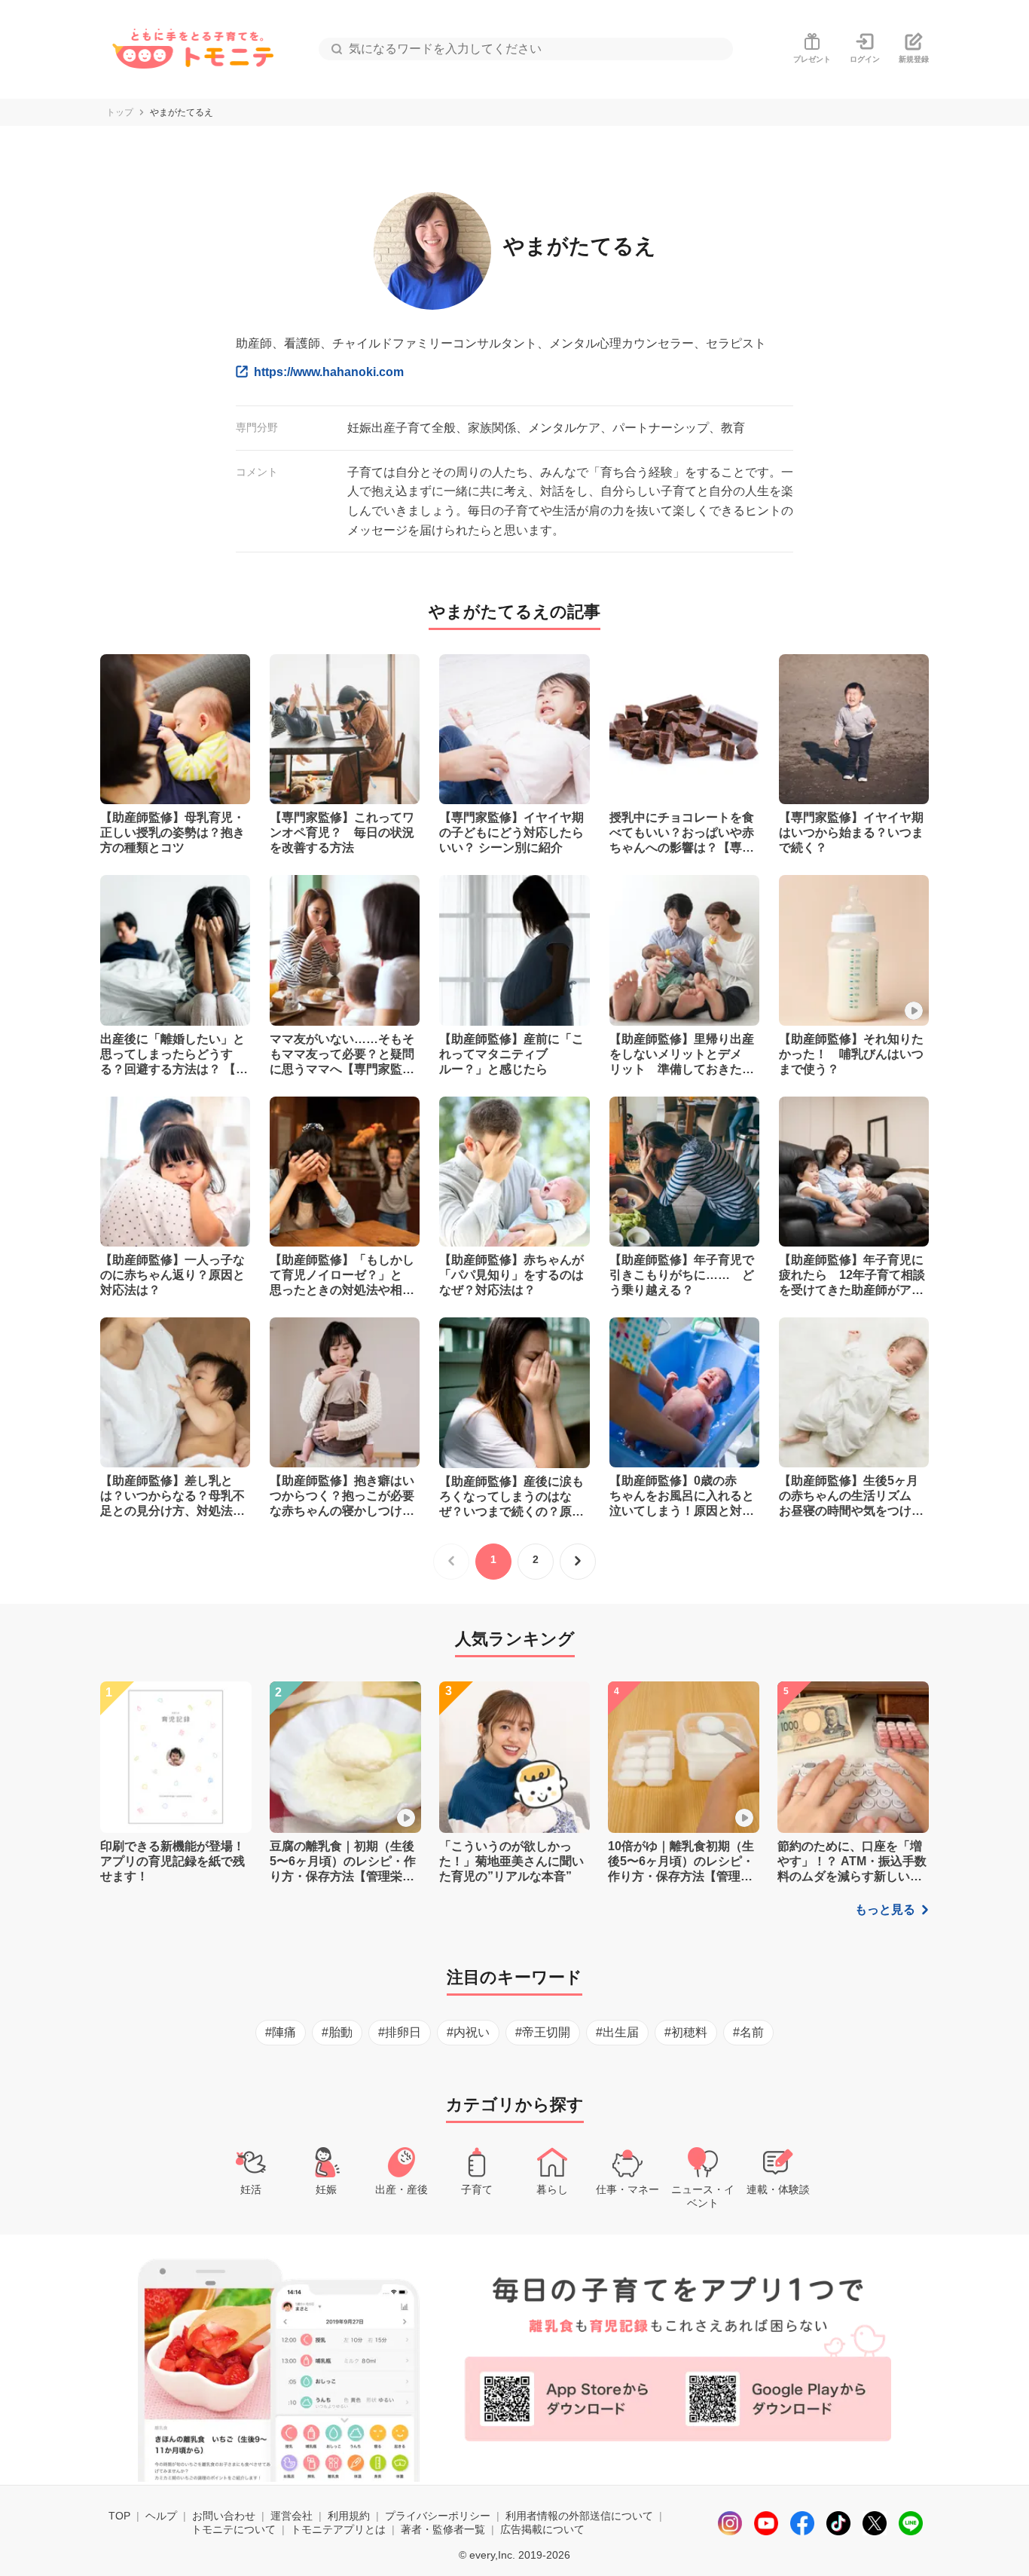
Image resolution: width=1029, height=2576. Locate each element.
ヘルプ (161, 2516)
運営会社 (292, 2516)
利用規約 (349, 2516)
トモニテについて (234, 2529)
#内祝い (468, 2032)
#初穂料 (686, 2032)
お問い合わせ (224, 2516)
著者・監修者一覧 (443, 2529)
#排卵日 (400, 2032)
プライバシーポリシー (438, 2516)
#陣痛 (281, 2032)
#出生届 (617, 2032)
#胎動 (337, 2032)
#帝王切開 (543, 2032)
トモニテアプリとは (338, 2529)
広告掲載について (542, 2529)
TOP (119, 2516)
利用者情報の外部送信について (579, 2516)
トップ (120, 112)
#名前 (748, 2032)
